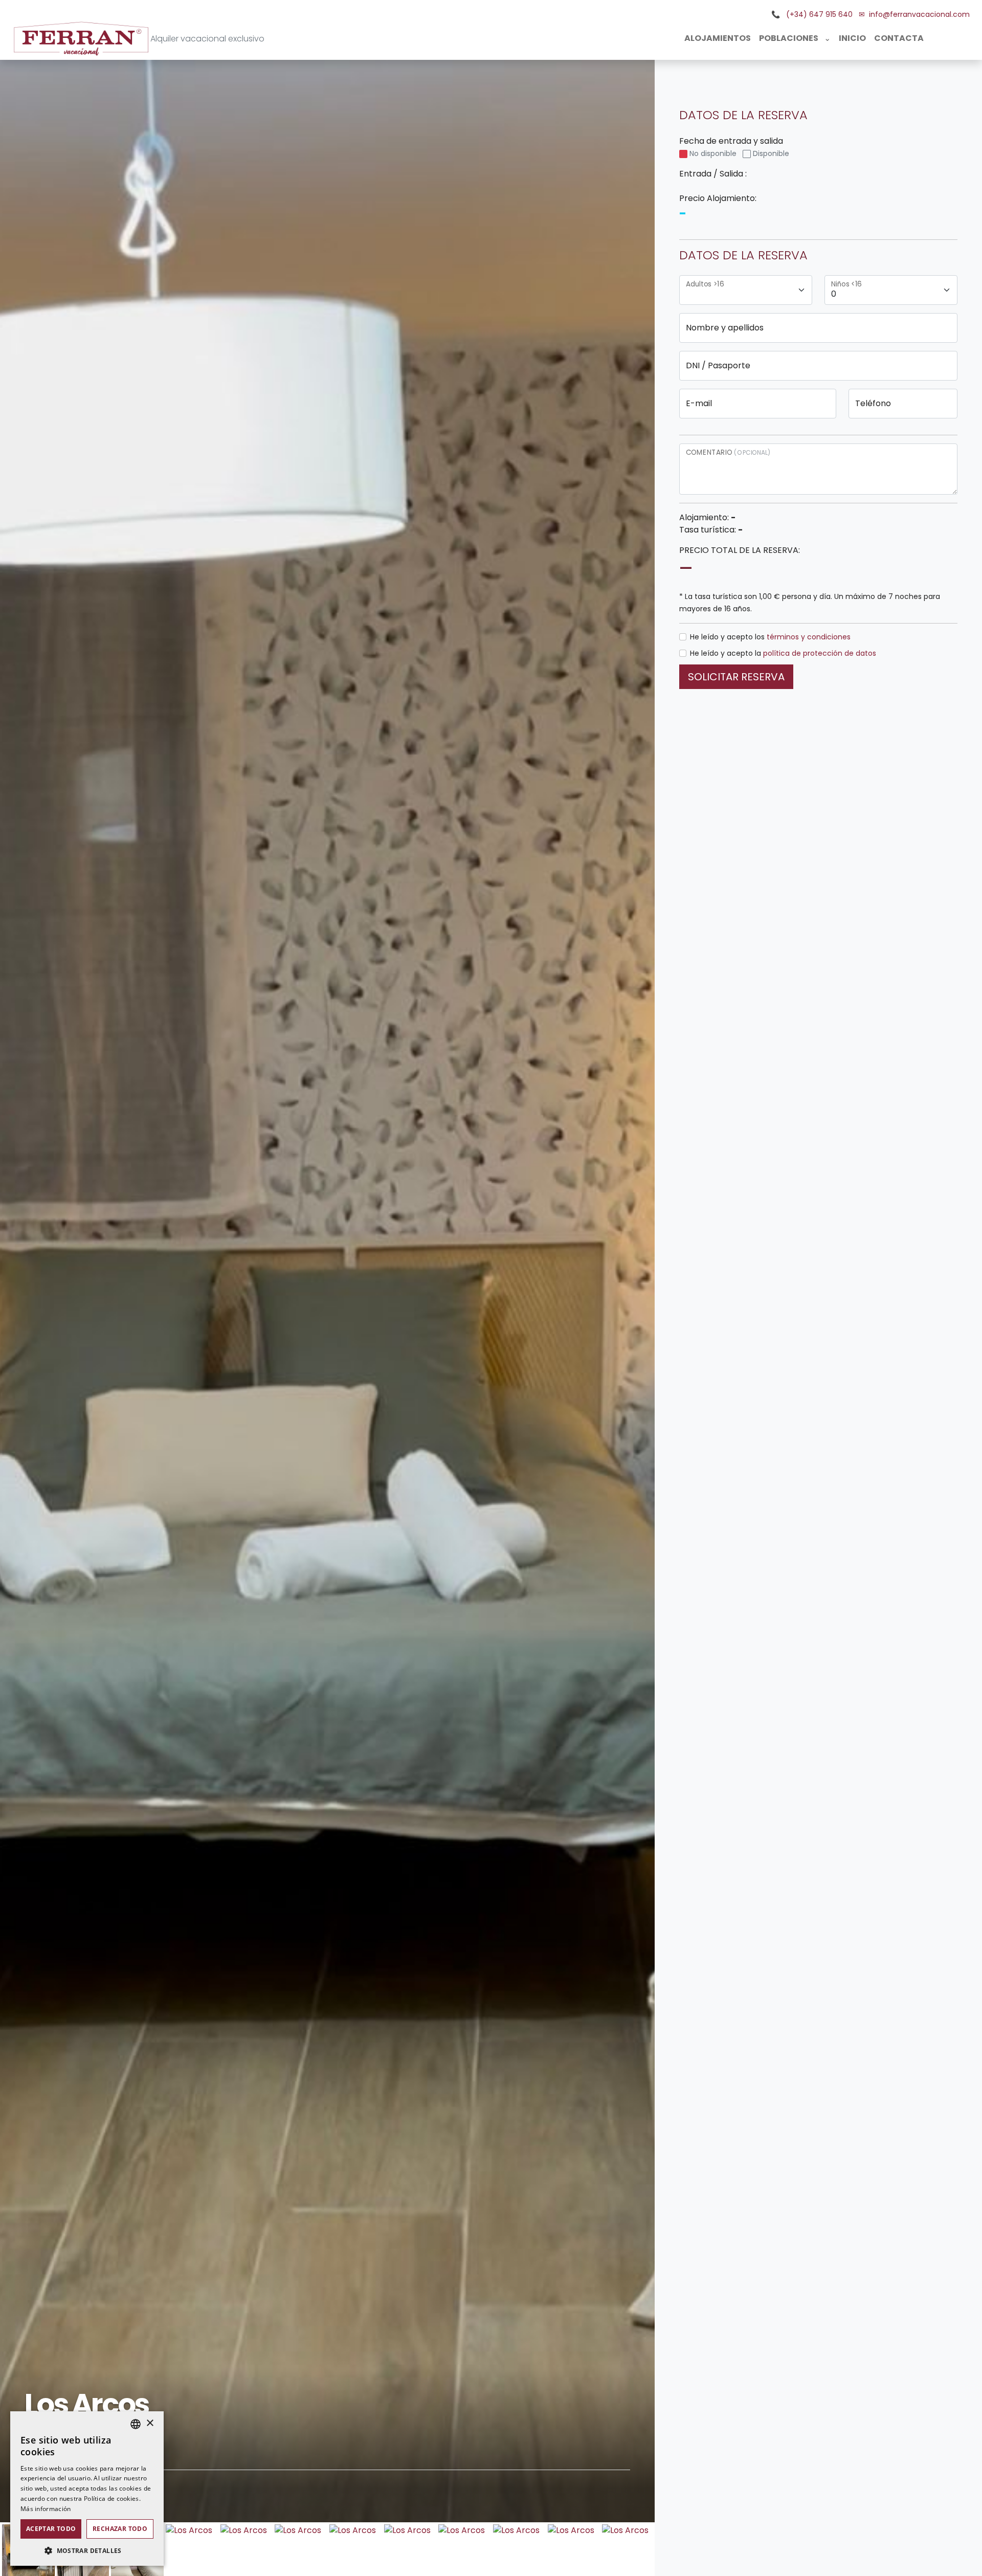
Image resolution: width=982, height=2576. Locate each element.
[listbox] (136, 2424)
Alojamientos (718, 38)
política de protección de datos (820, 653)
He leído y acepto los (770, 637)
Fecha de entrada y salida (734, 147)
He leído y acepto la (783, 653)
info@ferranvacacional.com (919, 14)
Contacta (899, 38)
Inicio (852, 38)
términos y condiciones (809, 637)
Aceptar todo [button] (51, 2529)
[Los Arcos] (188, 2529)
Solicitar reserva (736, 677)
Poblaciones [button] (789, 38)
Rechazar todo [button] (120, 2529)
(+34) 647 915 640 (818, 14)
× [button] (150, 2423)
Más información (46, 2509)
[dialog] (87, 2489)
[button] (87, 2550)
